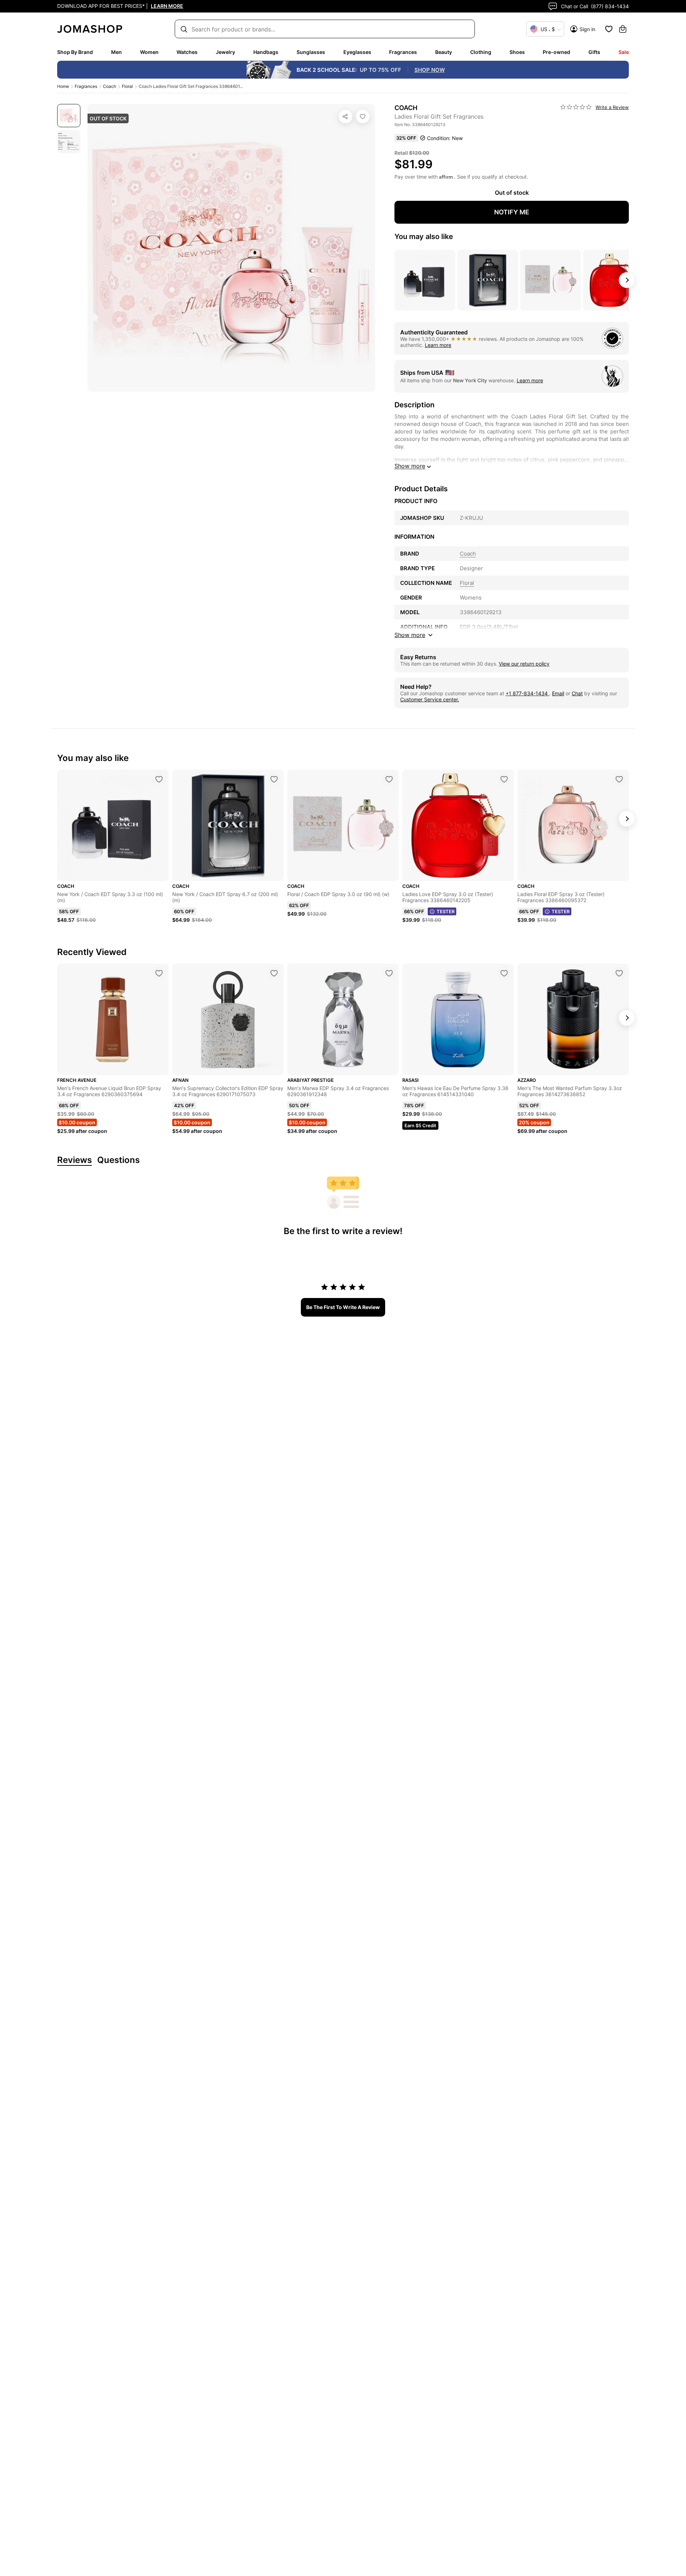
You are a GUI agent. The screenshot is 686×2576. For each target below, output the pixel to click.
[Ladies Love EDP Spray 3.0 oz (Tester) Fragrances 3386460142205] (504, 779)
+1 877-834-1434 (527, 693)
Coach (110, 86)
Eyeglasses (357, 52)
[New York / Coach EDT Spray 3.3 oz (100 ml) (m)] (159, 779)
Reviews (74, 1160)
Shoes (517, 52)
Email (558, 693)
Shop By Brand (75, 52)
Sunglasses (311, 52)
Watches (187, 52)
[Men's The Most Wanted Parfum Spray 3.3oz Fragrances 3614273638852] (619, 973)
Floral (127, 86)
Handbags (266, 52)
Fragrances (403, 52)
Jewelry (225, 52)
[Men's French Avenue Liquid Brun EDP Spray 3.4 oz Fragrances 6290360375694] (159, 973)
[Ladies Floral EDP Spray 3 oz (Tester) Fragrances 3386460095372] (619, 779)
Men (116, 52)
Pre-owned (556, 52)
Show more (410, 466)
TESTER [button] (446, 911)
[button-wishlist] (609, 29)
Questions (118, 1160)
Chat (577, 693)
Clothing (481, 52)
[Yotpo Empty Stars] (576, 107)
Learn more (438, 345)
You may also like (424, 237)
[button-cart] (623, 29)
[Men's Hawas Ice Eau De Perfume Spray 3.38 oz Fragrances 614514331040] (504, 973)
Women (149, 52)
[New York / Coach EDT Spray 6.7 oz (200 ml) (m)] (274, 779)
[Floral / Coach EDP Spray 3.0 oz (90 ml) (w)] (389, 779)
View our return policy (524, 664)
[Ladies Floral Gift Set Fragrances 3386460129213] (363, 116)
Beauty (444, 52)
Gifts (594, 52)
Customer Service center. (430, 699)
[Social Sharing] (346, 116)
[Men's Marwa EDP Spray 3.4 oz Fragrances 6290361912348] (389, 973)
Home (63, 86)
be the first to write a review (343, 1307)
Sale (624, 52)
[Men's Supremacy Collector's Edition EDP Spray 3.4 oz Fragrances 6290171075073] (274, 973)
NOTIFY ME (512, 212)
